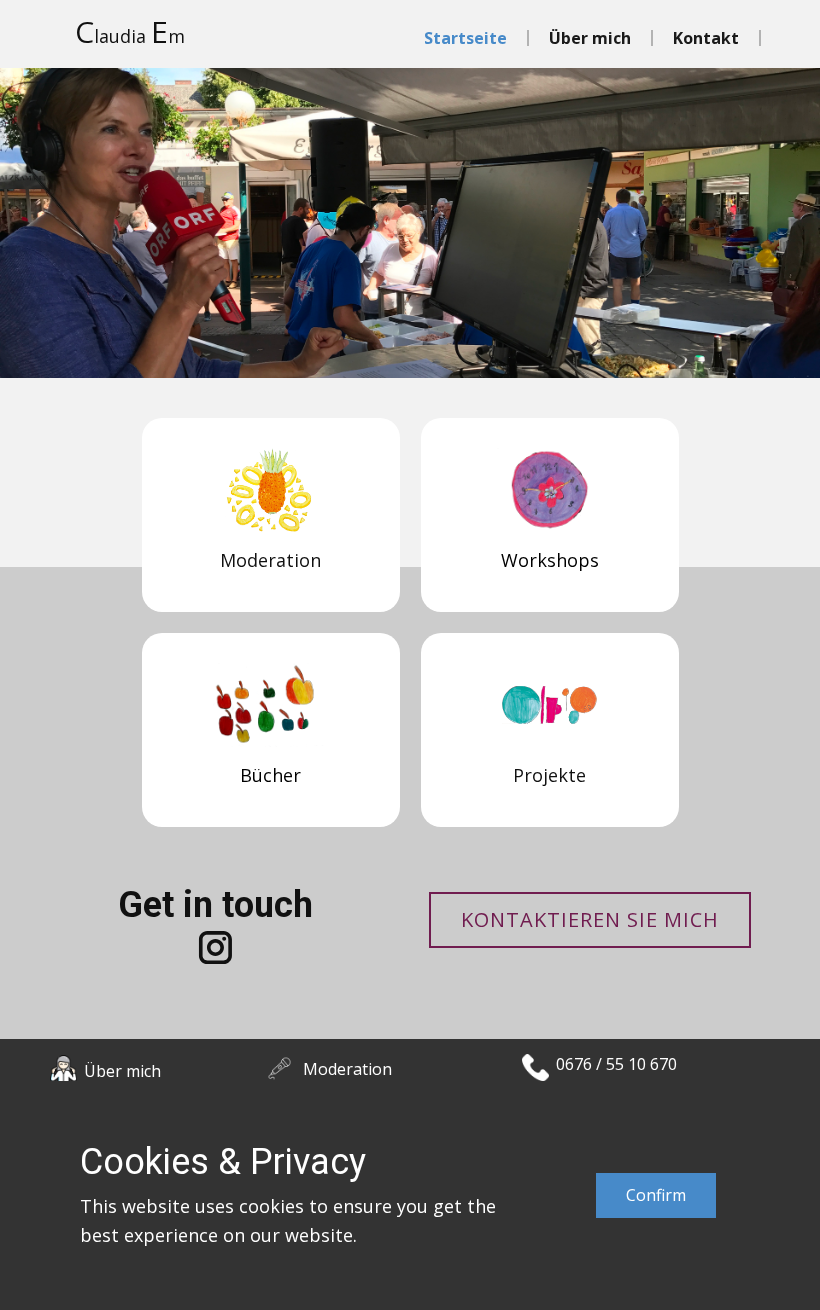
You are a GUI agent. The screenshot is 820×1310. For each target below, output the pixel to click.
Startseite (465, 38)
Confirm (656, 1195)
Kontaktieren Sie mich (590, 919)
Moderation (347, 1069)
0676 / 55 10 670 (616, 1064)
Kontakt (706, 38)
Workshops (549, 560)
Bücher (270, 775)
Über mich (590, 38)
